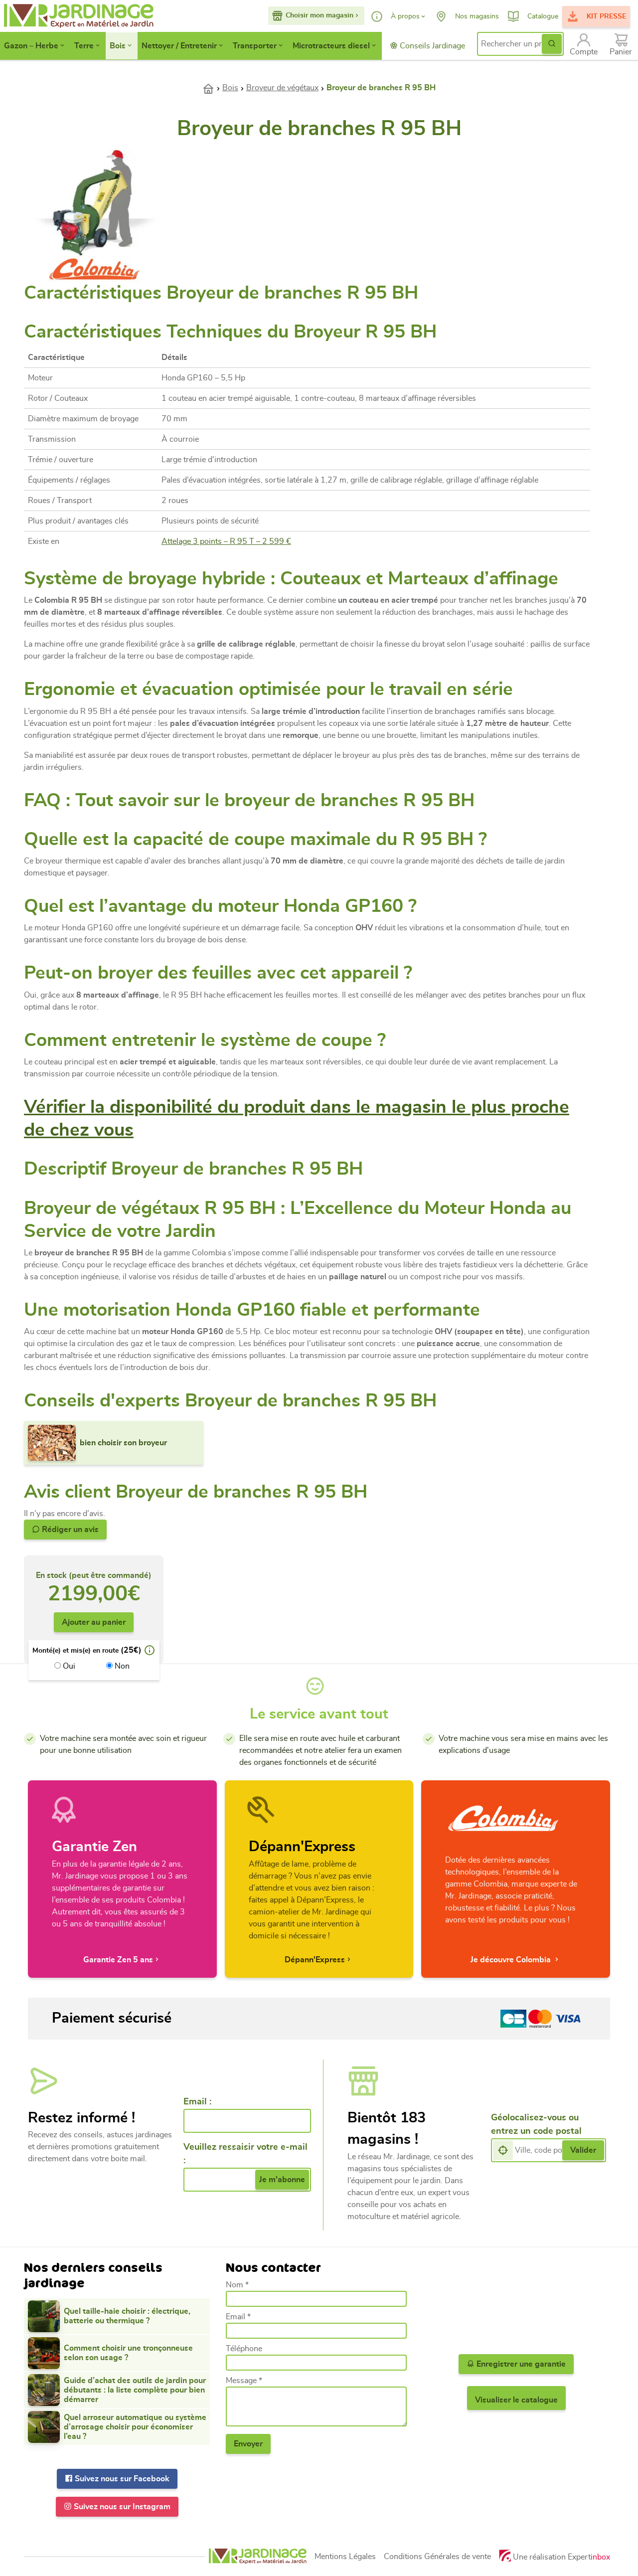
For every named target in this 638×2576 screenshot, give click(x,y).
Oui (68, 1666)
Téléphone (244, 2349)
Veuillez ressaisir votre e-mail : (245, 2154)
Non (121, 1666)
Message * (244, 2381)
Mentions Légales (345, 2557)
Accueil (212, 88)
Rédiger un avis (69, 1530)
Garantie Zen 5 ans (118, 1960)
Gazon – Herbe (31, 46)
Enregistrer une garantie (520, 2364)
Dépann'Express (315, 1960)
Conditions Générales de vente (437, 2557)
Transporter (255, 46)
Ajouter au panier (94, 1622)
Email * (238, 2317)
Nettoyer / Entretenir (179, 46)
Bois (118, 46)
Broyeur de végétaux (282, 88)
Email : (197, 2102)
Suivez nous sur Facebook (121, 2479)
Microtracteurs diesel (331, 46)
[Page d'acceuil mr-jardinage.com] (258, 2556)
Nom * (237, 2285)
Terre (84, 46)
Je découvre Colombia (512, 1960)
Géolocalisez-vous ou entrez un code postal (536, 2125)
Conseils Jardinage (431, 46)
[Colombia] (95, 268)
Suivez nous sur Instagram (121, 2507)
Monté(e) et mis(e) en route (76, 1651)
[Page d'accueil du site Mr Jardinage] (68, 16)
